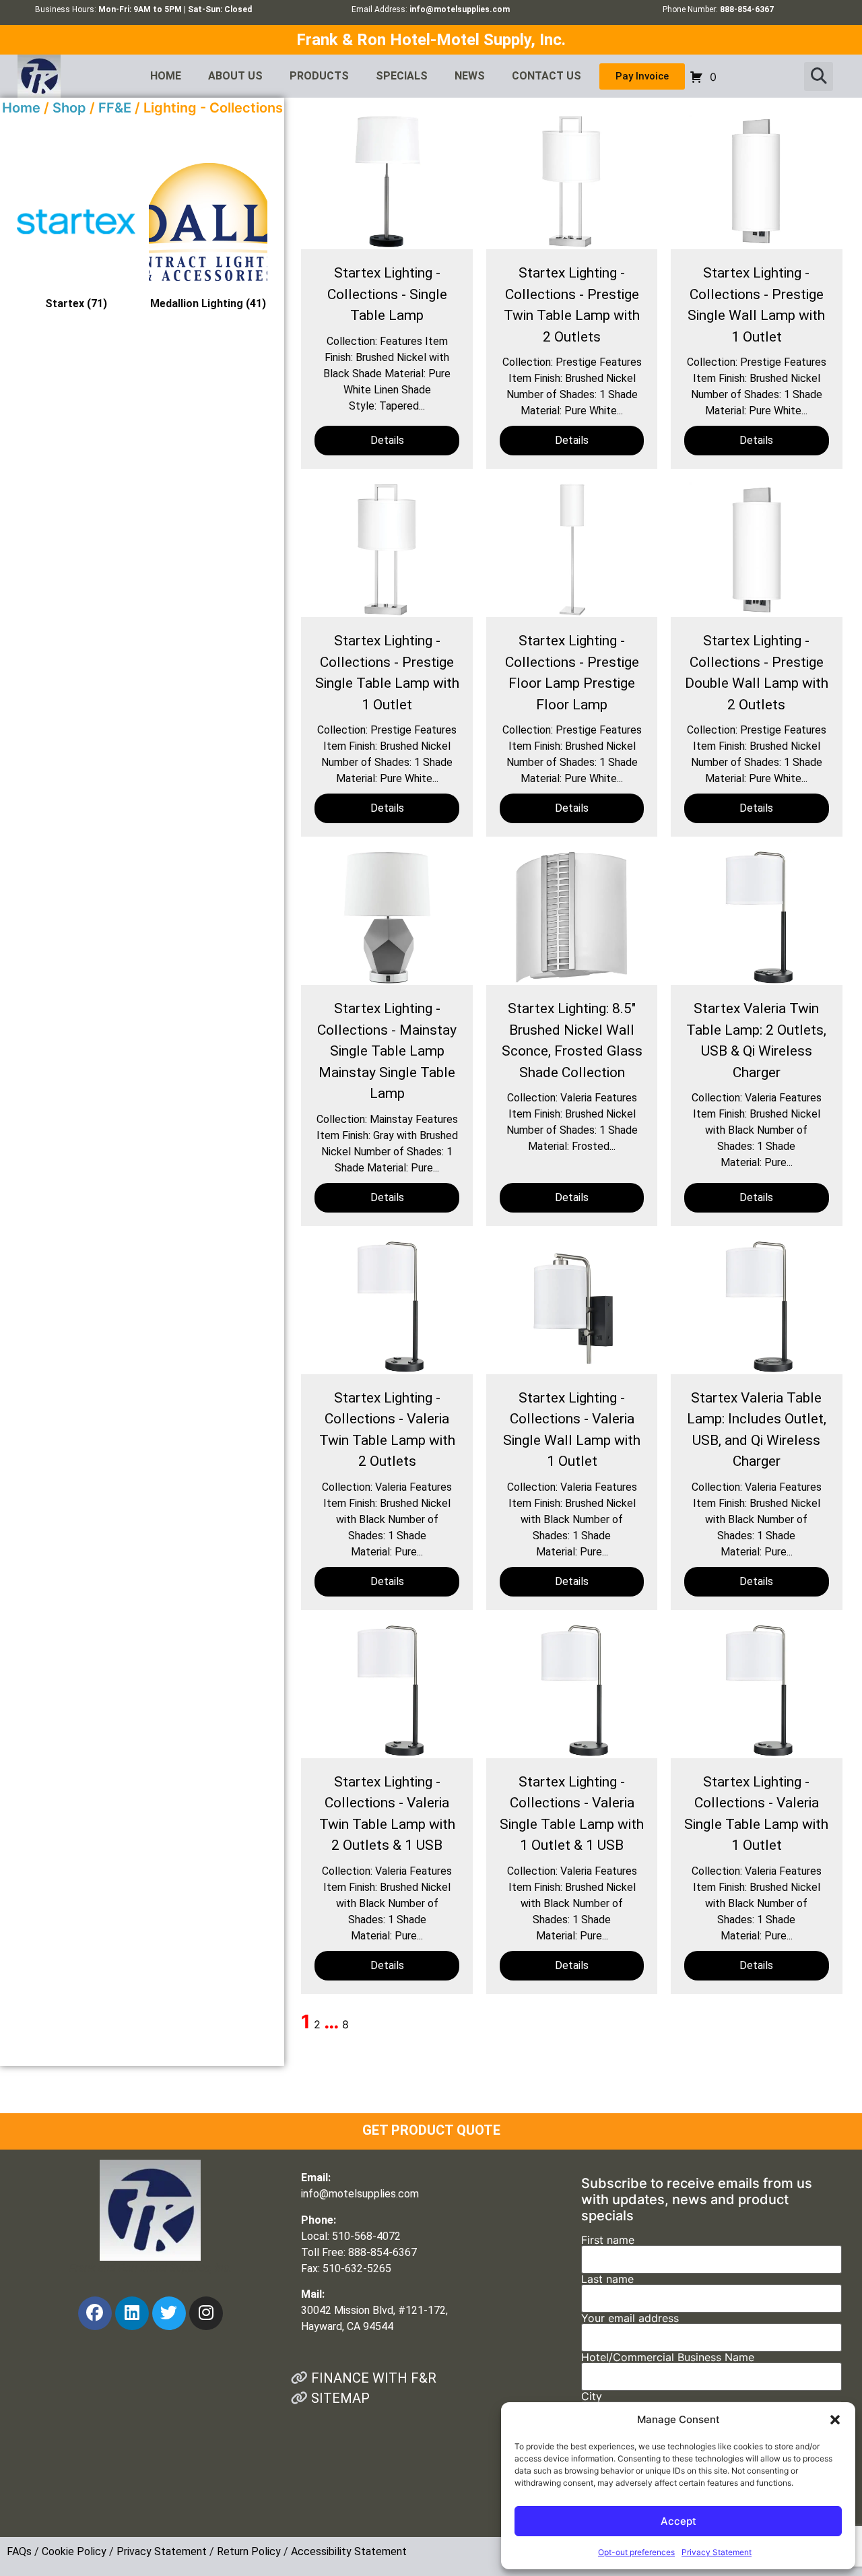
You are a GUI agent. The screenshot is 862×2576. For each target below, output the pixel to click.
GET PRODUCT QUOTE (431, 2130)
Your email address (630, 2319)
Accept (678, 2521)
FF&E (115, 108)
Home (21, 108)
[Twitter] (169, 2313)
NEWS (470, 76)
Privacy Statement (717, 2552)
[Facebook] (95, 2313)
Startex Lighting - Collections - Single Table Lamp (387, 294)
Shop (69, 108)
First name (608, 2241)
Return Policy (249, 2551)
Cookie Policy (74, 2551)
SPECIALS (402, 76)
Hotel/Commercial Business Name (668, 2358)
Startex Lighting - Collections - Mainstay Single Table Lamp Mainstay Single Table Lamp (387, 1051)
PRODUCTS (319, 76)
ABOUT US (235, 76)
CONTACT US (546, 76)
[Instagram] (206, 2313)
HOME (166, 76)
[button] (835, 2420)
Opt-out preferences (636, 2552)
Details (387, 440)
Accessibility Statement (349, 2551)
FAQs (19, 2551)
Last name (607, 2280)
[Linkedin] (132, 2313)
